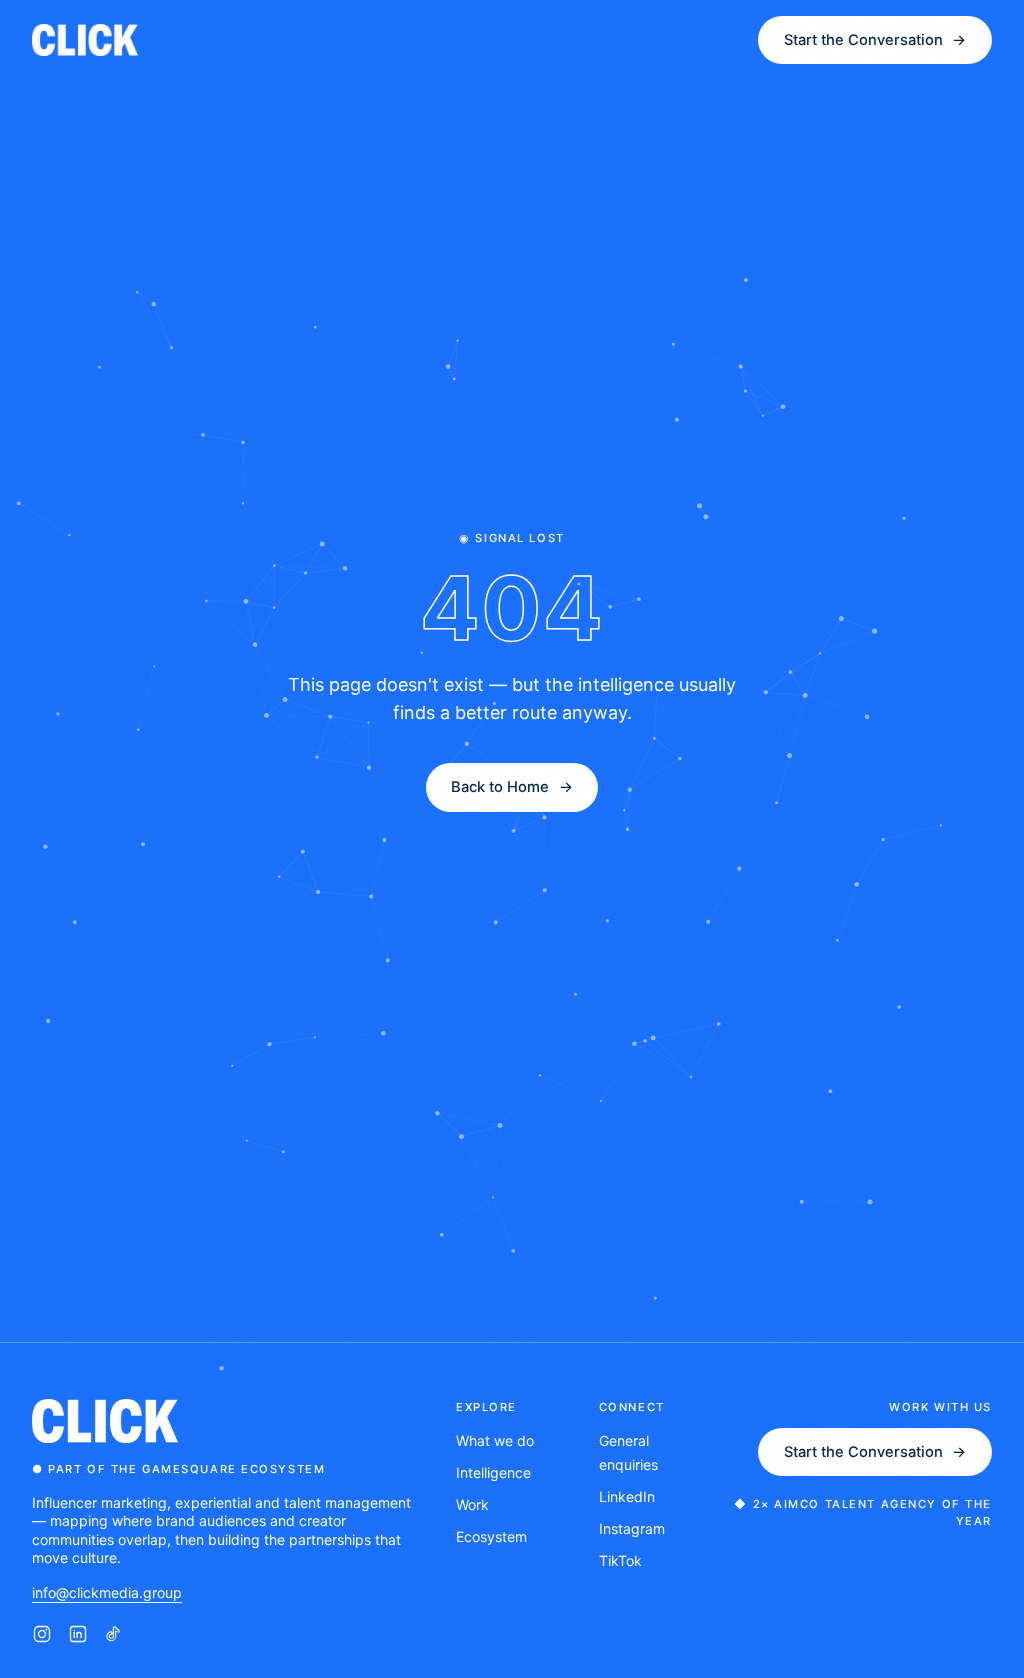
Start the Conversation (875, 1452)
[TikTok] (114, 1634)
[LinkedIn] (78, 1634)
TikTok (620, 1560)
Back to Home (512, 787)
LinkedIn (627, 1496)
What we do (495, 1440)
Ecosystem (491, 1536)
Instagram (632, 1528)
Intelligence (493, 1472)
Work (472, 1504)
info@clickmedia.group (107, 1592)
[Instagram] (42, 1634)
